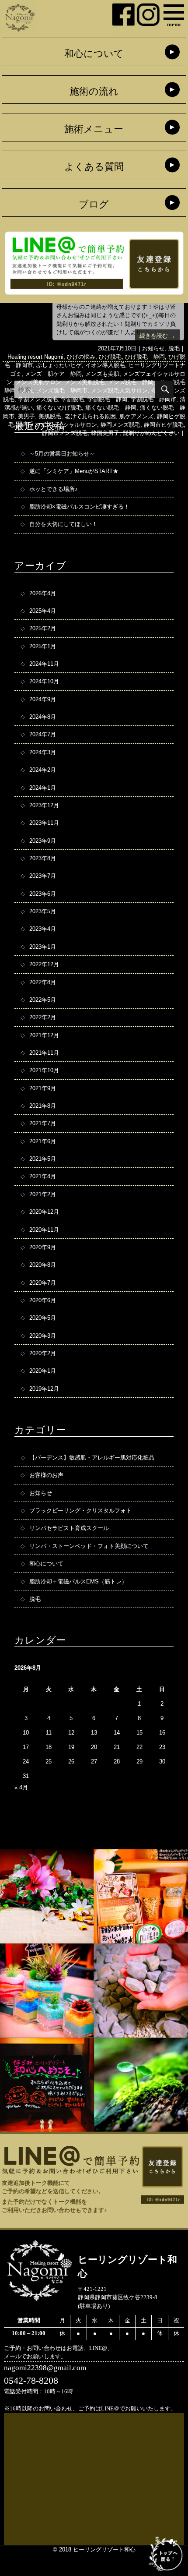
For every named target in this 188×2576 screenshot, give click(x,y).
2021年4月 (43, 1176)
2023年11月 (44, 823)
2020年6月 (43, 1300)
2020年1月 (43, 1371)
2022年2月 (43, 1017)
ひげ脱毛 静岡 (145, 357)
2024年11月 (44, 664)
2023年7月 (43, 876)
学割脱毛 (73, 399)
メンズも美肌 (102, 374)
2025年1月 (43, 646)
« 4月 (21, 1787)
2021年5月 (43, 1159)
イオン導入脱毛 (105, 365)
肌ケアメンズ (136, 416)
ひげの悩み (81, 357)
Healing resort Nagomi (35, 357)
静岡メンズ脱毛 (120, 425)
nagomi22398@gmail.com (45, 2368)
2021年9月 (43, 1088)
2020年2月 (43, 1353)
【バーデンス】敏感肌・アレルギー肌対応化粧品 (92, 1458)
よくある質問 (94, 167)
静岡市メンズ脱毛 (65, 433)
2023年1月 (43, 947)
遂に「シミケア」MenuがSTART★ (74, 471)
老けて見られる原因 (90, 416)
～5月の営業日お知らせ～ (62, 454)
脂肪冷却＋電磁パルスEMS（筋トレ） (78, 1581)
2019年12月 (44, 1389)
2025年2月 (43, 628)
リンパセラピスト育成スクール (69, 1528)
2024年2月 (43, 770)
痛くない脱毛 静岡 (111, 408)
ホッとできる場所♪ (54, 489)
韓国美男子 (105, 433)
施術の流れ (94, 92)
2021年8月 (43, 1106)
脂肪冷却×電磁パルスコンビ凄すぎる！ (79, 507)
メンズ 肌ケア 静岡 (53, 374)
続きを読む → (157, 336)
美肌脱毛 (50, 416)
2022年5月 (43, 1000)
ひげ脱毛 (110, 357)
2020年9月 (43, 1247)
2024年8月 (43, 717)
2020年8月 (43, 1265)
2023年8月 (43, 858)
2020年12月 (44, 1212)
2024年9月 (43, 699)
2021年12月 (44, 1035)
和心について (94, 54)
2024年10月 (44, 681)
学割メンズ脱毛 (38, 399)
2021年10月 (44, 1070)
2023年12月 (44, 805)
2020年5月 (43, 1318)
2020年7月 (43, 1283)
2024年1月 (43, 788)
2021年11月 (44, 1053)
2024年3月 (43, 752)
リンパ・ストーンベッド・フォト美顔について (89, 1546)
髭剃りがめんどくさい (151, 433)
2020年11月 (44, 1230)
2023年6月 (43, 894)
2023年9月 (43, 841)
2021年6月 (43, 1141)
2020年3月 (43, 1336)
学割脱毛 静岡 (107, 399)
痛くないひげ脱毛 (59, 408)
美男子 (26, 416)
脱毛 (174, 348)
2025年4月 (43, 611)
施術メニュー (94, 129)
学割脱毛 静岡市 (153, 399)
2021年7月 (43, 1123)
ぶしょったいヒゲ (59, 365)
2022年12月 (44, 964)
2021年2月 (43, 1194)
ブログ (94, 205)
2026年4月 (43, 593)
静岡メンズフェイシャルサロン (57, 425)
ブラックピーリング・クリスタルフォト (80, 1511)
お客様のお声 (46, 1475)
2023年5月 (43, 911)
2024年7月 (43, 734)
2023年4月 (43, 929)
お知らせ (153, 348)
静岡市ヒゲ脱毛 (164, 425)
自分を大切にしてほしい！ (63, 524)
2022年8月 (43, 982)
